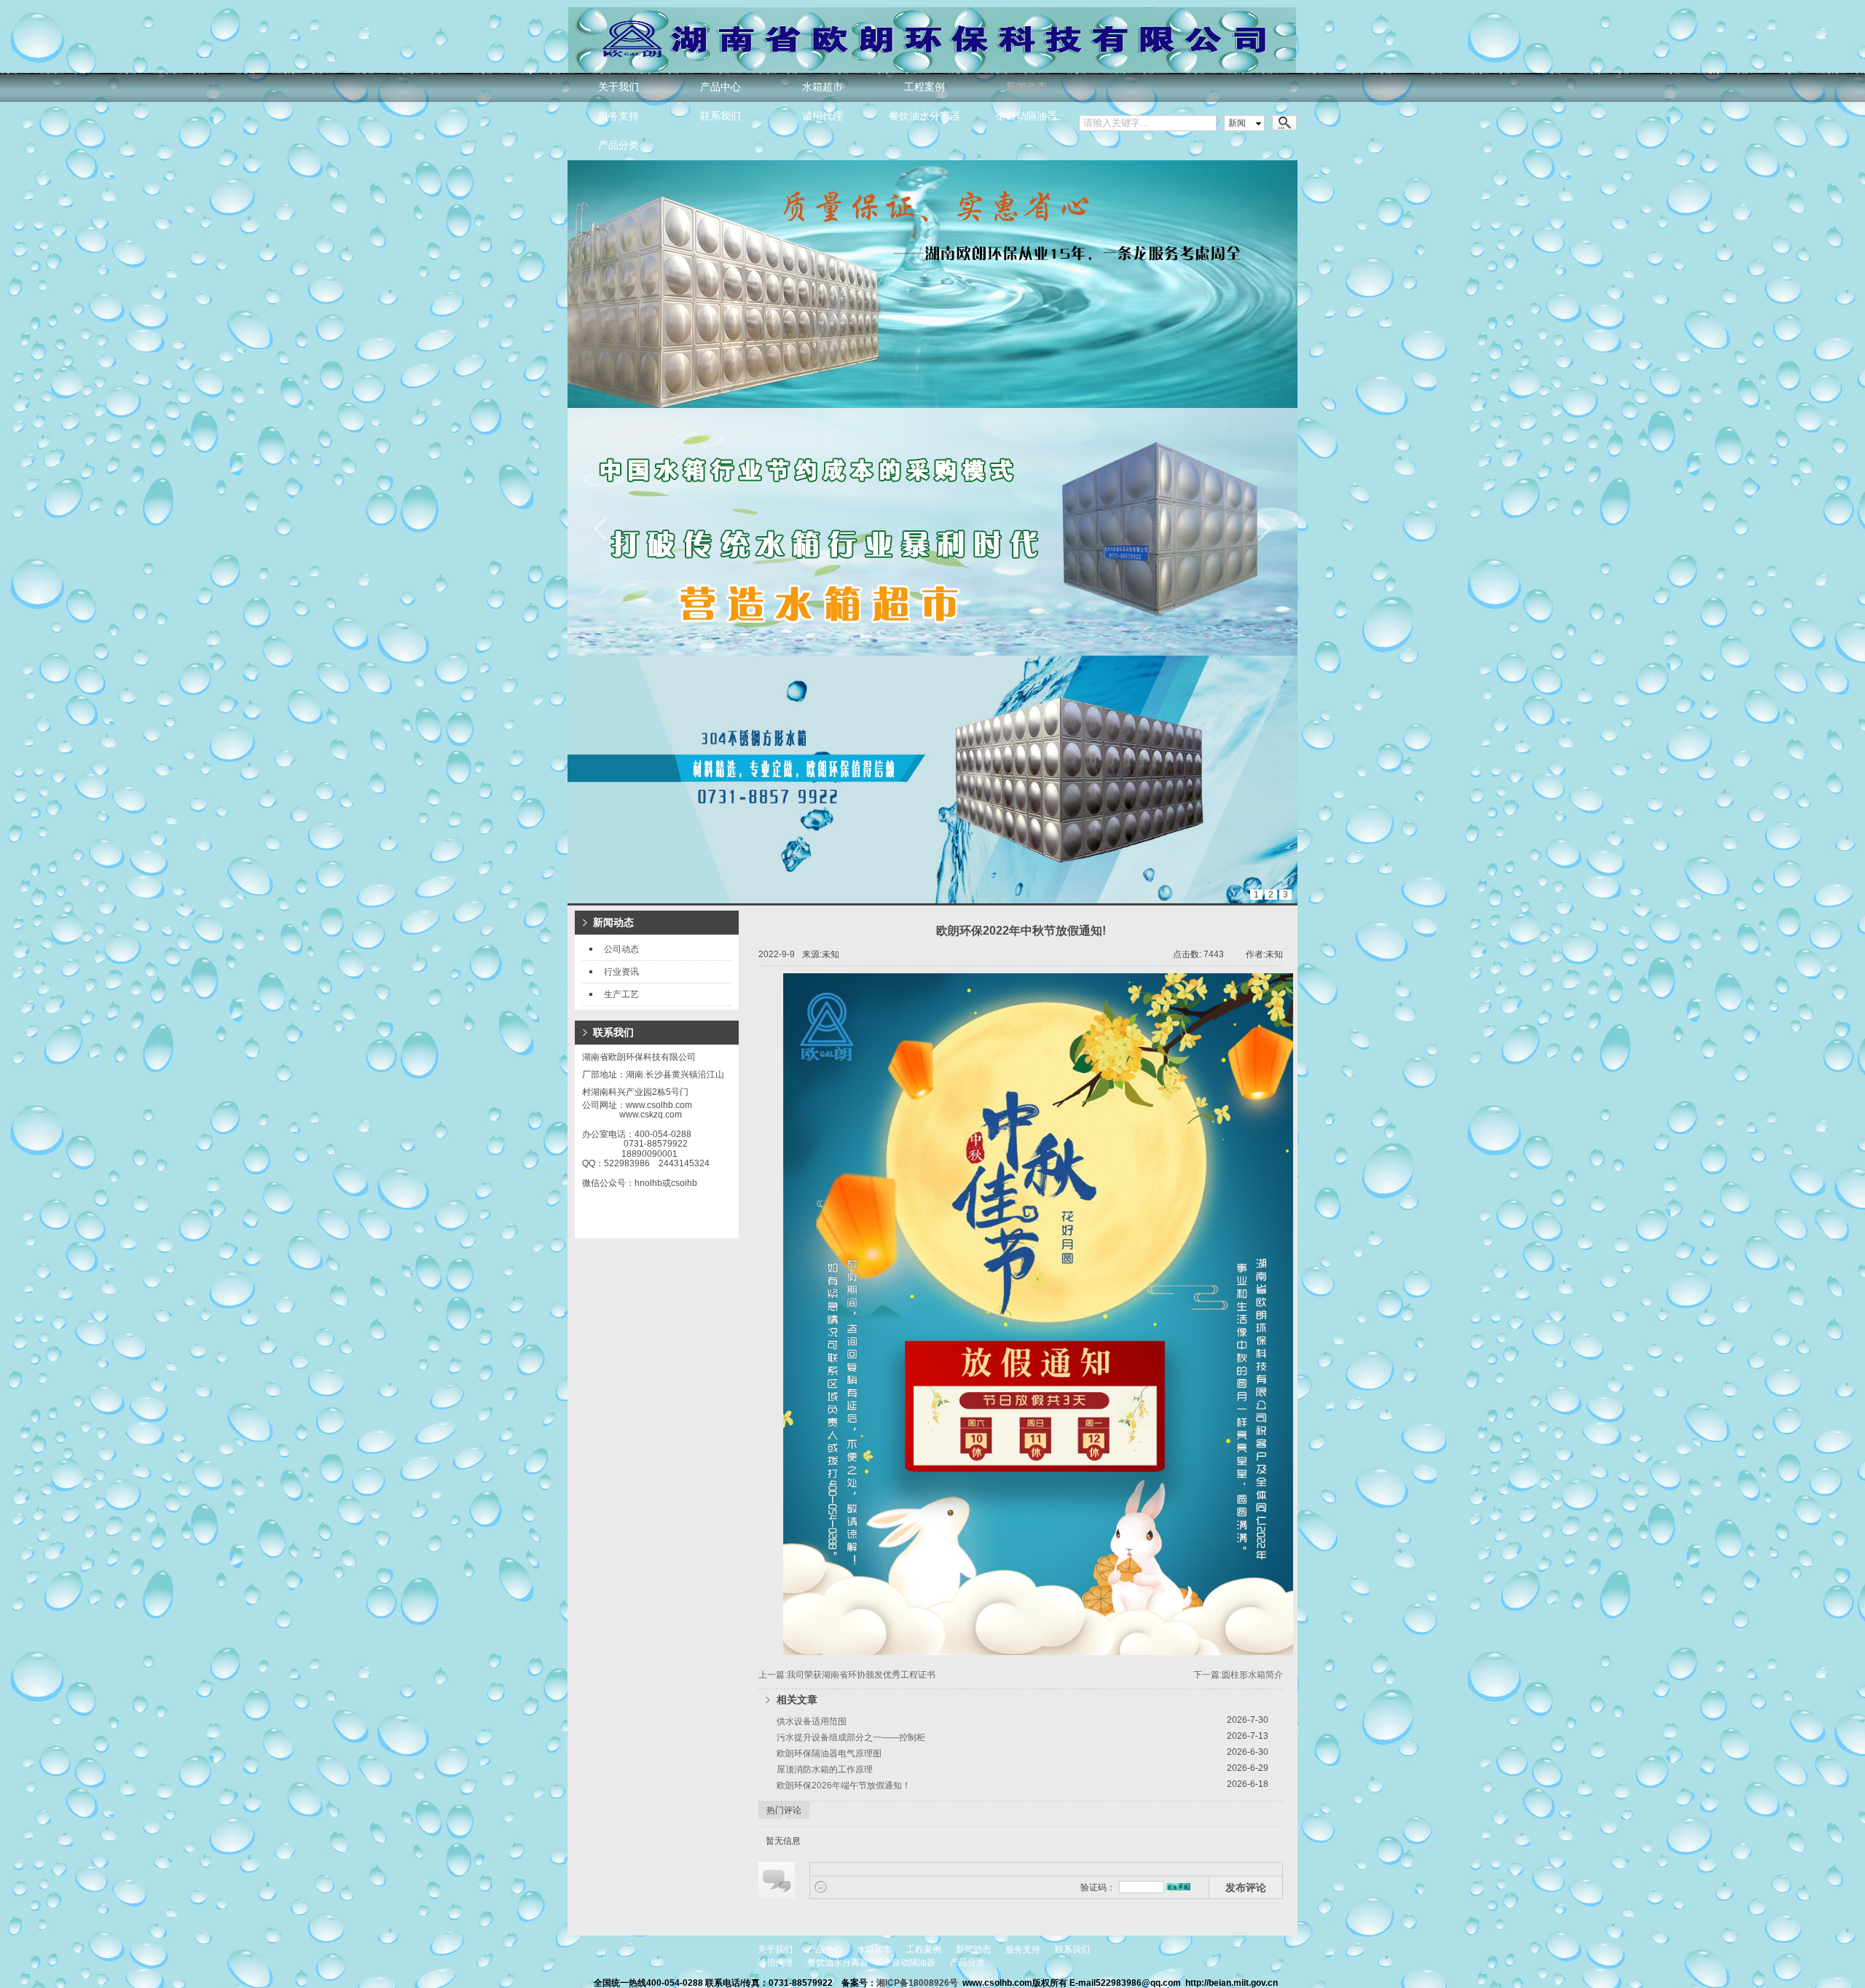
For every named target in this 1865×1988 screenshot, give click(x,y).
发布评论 (1246, 1887)
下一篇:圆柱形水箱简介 (1238, 1675)
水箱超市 (822, 87)
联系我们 (721, 116)
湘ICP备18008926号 (918, 1983)
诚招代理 (822, 116)
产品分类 (619, 145)
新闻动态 (1026, 87)
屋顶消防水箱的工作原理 (825, 1769)
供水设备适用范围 (812, 1721)
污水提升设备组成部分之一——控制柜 (851, 1737)
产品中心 (721, 87)
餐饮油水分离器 (924, 116)
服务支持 (619, 116)
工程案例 (924, 87)
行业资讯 (621, 972)
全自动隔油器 (1026, 116)
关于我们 (619, 87)
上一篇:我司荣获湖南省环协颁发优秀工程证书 (847, 1675)
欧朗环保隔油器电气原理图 (829, 1753)
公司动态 (621, 949)
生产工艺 (621, 994)
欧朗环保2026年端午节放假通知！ (844, 1785)
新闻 (1237, 123)
